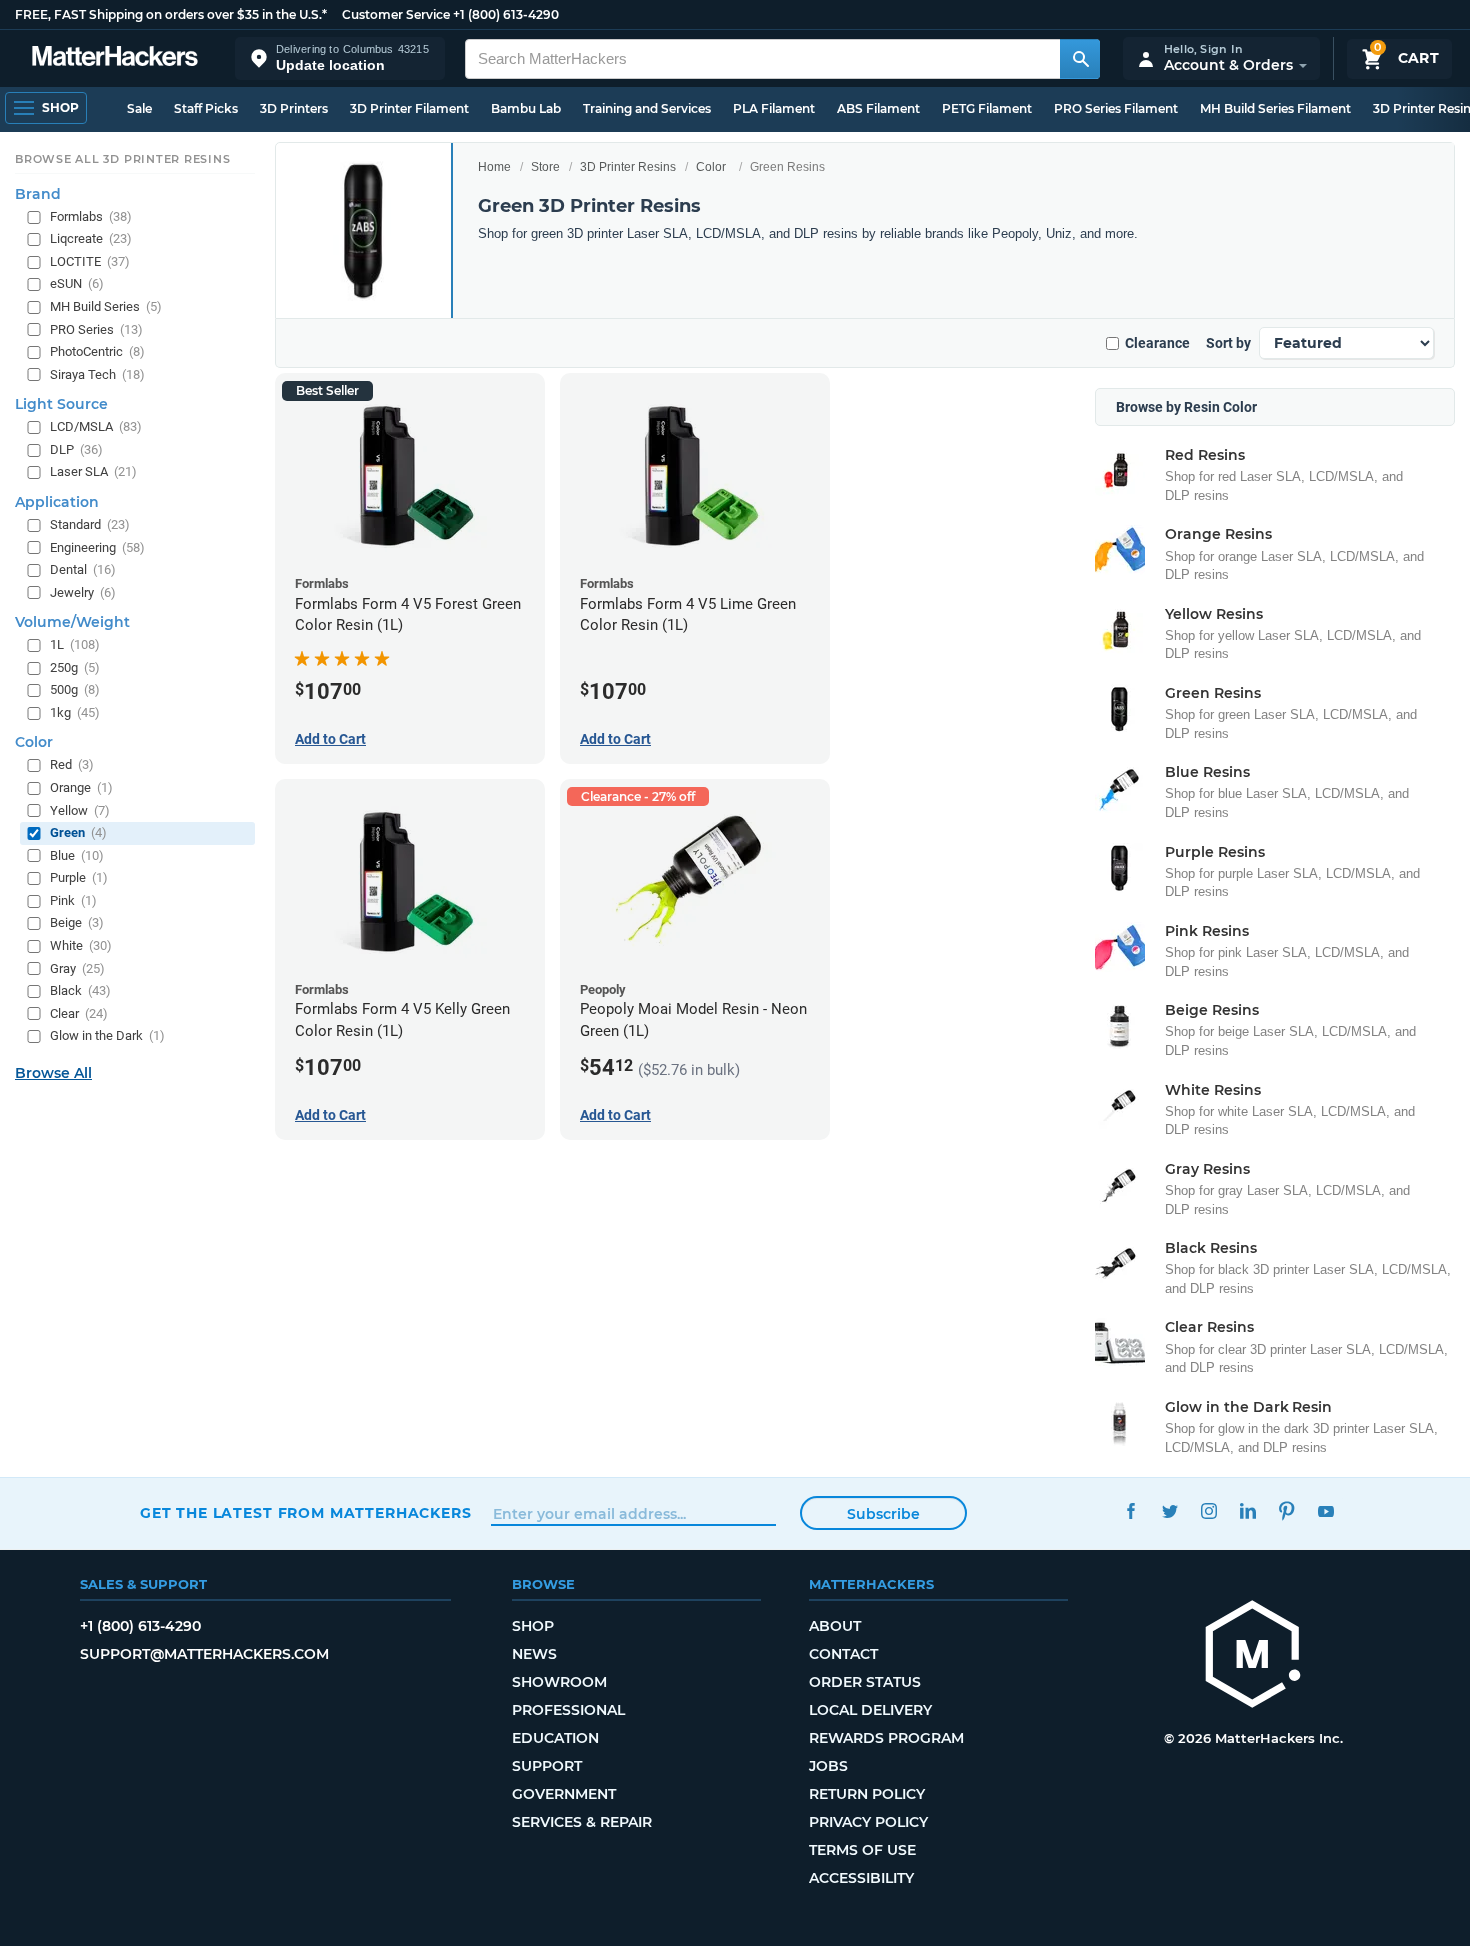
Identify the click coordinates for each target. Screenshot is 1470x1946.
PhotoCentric (97, 351)
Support (547, 1766)
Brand (38, 194)
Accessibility (861, 1878)
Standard (90, 524)
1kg (75, 712)
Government (564, 1794)
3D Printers (294, 108)
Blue (77, 855)
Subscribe (883, 1514)
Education (555, 1738)
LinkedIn (1247, 1510)
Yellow (80, 810)
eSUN (77, 283)
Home (494, 167)
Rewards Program (886, 1738)
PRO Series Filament (1116, 108)
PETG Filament (987, 108)
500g (75, 689)
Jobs (828, 1766)
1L (75, 644)
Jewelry (83, 592)
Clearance (1157, 343)
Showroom (559, 1682)
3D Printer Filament (409, 108)
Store (545, 167)
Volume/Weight (72, 622)
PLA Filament (774, 108)
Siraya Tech (97, 374)
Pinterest (1286, 1510)
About (835, 1626)
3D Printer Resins (628, 167)
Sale (139, 108)
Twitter (1169, 1510)
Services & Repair (582, 1822)
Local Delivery (870, 1710)
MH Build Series (106, 306)
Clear (79, 1013)
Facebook (1130, 1510)
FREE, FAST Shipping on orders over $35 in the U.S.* (171, 14)
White (81, 945)
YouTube (1325, 1510)
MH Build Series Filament (1275, 108)
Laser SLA (93, 471)
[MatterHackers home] (115, 58)
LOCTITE (90, 261)
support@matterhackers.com (204, 1654)
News (534, 1654)
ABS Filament (878, 108)
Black (80, 990)
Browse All (53, 1073)
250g (75, 667)
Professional (568, 1710)
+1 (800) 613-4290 (506, 14)
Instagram (1208, 1510)
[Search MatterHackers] (1080, 59)
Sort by (1228, 343)
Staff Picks (206, 108)
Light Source (61, 404)
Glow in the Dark (107, 1035)
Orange (81, 787)
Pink (73, 900)
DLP (76, 449)
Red (72, 764)
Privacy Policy (868, 1822)
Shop (533, 1626)
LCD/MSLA (96, 426)
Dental (83, 569)
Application (57, 502)
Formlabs (91, 216)
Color (711, 167)
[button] (340, 58)
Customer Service (396, 14)
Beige (77, 922)
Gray (77, 967)
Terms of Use (862, 1850)
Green (78, 832)
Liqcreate (91, 238)
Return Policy (867, 1794)
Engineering (97, 546)
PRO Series (96, 329)
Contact (843, 1654)
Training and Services (647, 108)
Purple (79, 877)
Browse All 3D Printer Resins (123, 159)
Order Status (865, 1682)
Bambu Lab (526, 108)
